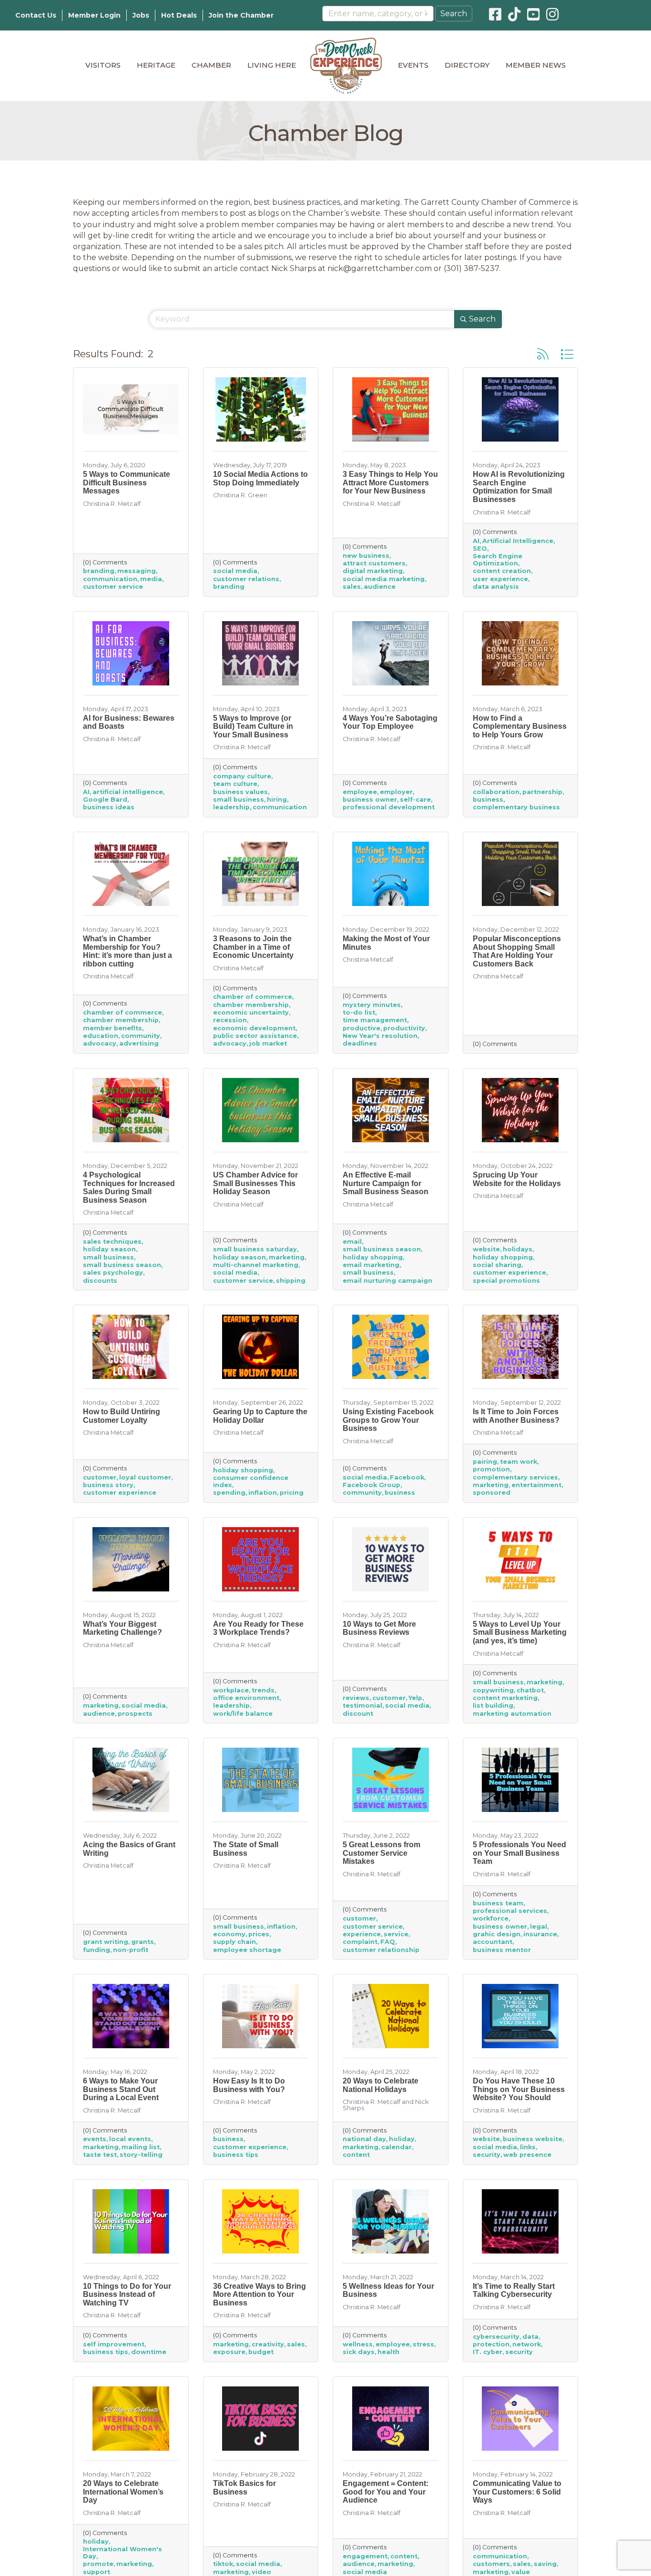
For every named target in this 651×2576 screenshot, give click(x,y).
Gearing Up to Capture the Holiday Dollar (260, 1416)
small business (239, 800)
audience (380, 587)
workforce (491, 1918)
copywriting (493, 1690)
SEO (480, 548)
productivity (404, 1028)
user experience (500, 579)
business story (108, 1485)
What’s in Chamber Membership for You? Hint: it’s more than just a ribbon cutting (127, 951)
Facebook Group (371, 1485)
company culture (242, 776)
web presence (527, 2155)
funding (97, 1950)
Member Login (94, 15)
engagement (365, 2556)
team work (519, 1462)
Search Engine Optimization (498, 560)
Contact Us (36, 15)
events (95, 2139)
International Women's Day (122, 2553)
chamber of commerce (122, 1012)
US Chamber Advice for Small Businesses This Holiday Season (255, 1183)
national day (364, 2139)
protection (491, 2344)
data (530, 2337)
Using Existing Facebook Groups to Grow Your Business (388, 1420)
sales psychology (113, 1273)
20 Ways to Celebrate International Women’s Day (123, 2492)
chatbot (530, 1690)
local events (130, 2139)
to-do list (359, 1012)
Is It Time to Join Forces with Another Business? (516, 1416)
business (488, 800)
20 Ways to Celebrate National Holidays (381, 2085)
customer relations (246, 579)
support (97, 2572)
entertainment (536, 1485)
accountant (493, 1942)
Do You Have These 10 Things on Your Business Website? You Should (519, 2089)
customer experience (509, 1273)
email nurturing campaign (387, 1281)
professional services (510, 1911)
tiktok (223, 2564)
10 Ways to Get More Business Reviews (379, 1628)
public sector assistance (255, 1036)
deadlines (360, 1043)
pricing (292, 1493)
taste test (100, 2155)
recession (230, 1020)
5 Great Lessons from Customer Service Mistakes (381, 1853)
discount (358, 1714)
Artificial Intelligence (518, 541)
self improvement (114, 2344)
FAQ (388, 1942)
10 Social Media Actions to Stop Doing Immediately (260, 478)
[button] (543, 354)
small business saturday (255, 1249)
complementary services (515, 1477)
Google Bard (105, 800)
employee (360, 792)
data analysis (496, 587)
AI (476, 541)
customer (100, 1477)
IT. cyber (488, 2352)
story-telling (141, 2155)
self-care (415, 800)
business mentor (502, 1950)
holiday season (109, 1249)
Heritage (156, 65)
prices (259, 1934)
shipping (291, 1281)
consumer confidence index (251, 1481)
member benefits (112, 1028)
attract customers (374, 563)
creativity (268, 2344)
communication (110, 579)
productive (361, 1028)
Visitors (103, 65)
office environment (246, 1698)
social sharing (497, 1265)
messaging (137, 571)
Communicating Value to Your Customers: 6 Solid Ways (517, 2492)
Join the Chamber (241, 15)
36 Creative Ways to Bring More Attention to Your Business (259, 2294)
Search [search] (482, 319)
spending (229, 1493)
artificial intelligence (128, 792)
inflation (263, 1493)
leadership (231, 807)
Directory (467, 65)
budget (261, 2352)
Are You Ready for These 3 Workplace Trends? (258, 1628)
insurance (540, 1934)
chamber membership (121, 1020)
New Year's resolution (380, 1036)
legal (539, 1927)
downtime (149, 2352)
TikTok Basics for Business (244, 2488)
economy (229, 1934)
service (396, 1934)
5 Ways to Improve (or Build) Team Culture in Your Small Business (253, 726)
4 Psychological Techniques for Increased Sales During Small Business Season (129, 1187)
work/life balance (243, 1714)
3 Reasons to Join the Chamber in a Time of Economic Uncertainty (253, 947)
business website (533, 2139)
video (261, 2572)
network (527, 2344)
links (528, 2147)
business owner (370, 800)
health (388, 2352)
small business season (122, 1265)
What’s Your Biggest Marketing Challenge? (122, 1628)
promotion (491, 1469)
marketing (287, 1257)
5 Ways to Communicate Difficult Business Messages (127, 483)
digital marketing (373, 571)
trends (263, 1690)
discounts (100, 1281)
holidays (518, 1249)
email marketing (371, 1265)
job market (268, 1043)
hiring (277, 800)
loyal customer (145, 1477)
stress (423, 2344)
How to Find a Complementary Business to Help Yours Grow (520, 726)
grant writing (106, 1942)
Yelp (415, 1698)
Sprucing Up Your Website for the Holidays (517, 1179)
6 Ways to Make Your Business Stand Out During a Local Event (121, 2089)
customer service (113, 587)
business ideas (109, 807)
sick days (359, 2352)
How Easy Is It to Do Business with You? (249, 2085)
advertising (139, 1043)
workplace (231, 1690)
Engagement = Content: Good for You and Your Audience (386, 2492)
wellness (358, 2344)
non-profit (131, 1950)
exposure (229, 2352)
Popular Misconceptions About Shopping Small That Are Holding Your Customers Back (517, 951)
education (101, 1036)
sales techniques (112, 1242)
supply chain (234, 1942)
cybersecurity (496, 2337)
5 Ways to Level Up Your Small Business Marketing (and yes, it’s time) (520, 1632)
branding (99, 571)
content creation (502, 571)
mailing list (141, 2147)
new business (366, 556)
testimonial (362, 1706)
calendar (397, 2147)
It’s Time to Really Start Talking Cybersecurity (514, 2290)
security (487, 2155)
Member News (536, 65)
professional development (389, 807)
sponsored (492, 1493)
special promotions (506, 1281)
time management (375, 1020)
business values (240, 792)
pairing (485, 1462)
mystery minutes (372, 1005)
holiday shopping (373, 1257)
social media (235, 571)
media (151, 579)
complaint (360, 1942)
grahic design (497, 1934)
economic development (254, 1028)
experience (362, 1934)
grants (142, 1942)
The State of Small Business (246, 1849)
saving (545, 2564)
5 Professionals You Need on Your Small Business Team (519, 1853)
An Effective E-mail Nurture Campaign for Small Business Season (386, 1183)
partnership (542, 792)
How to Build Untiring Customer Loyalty (122, 1416)
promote (98, 2564)
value (521, 2572)
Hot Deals (179, 15)
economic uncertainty (251, 1012)
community (141, 1036)
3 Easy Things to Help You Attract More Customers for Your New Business (390, 483)
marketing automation (512, 1714)
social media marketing (384, 579)
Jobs (141, 15)
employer (396, 792)
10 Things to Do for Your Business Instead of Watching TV (127, 2294)
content (356, 2155)
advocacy (100, 1043)
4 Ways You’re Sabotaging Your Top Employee (390, 722)
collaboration (496, 792)
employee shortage (247, 1950)
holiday (402, 2139)
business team (498, 1903)
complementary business (516, 807)
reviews (356, 1698)
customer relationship (381, 1950)
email (352, 1242)
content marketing (505, 1698)
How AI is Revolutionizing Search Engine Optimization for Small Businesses (519, 487)
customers (491, 2564)
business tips (236, 2155)
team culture (235, 784)
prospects (135, 1714)
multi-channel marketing (256, 1265)
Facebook (407, 1477)
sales (352, 587)
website (486, 1249)
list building (493, 1706)
